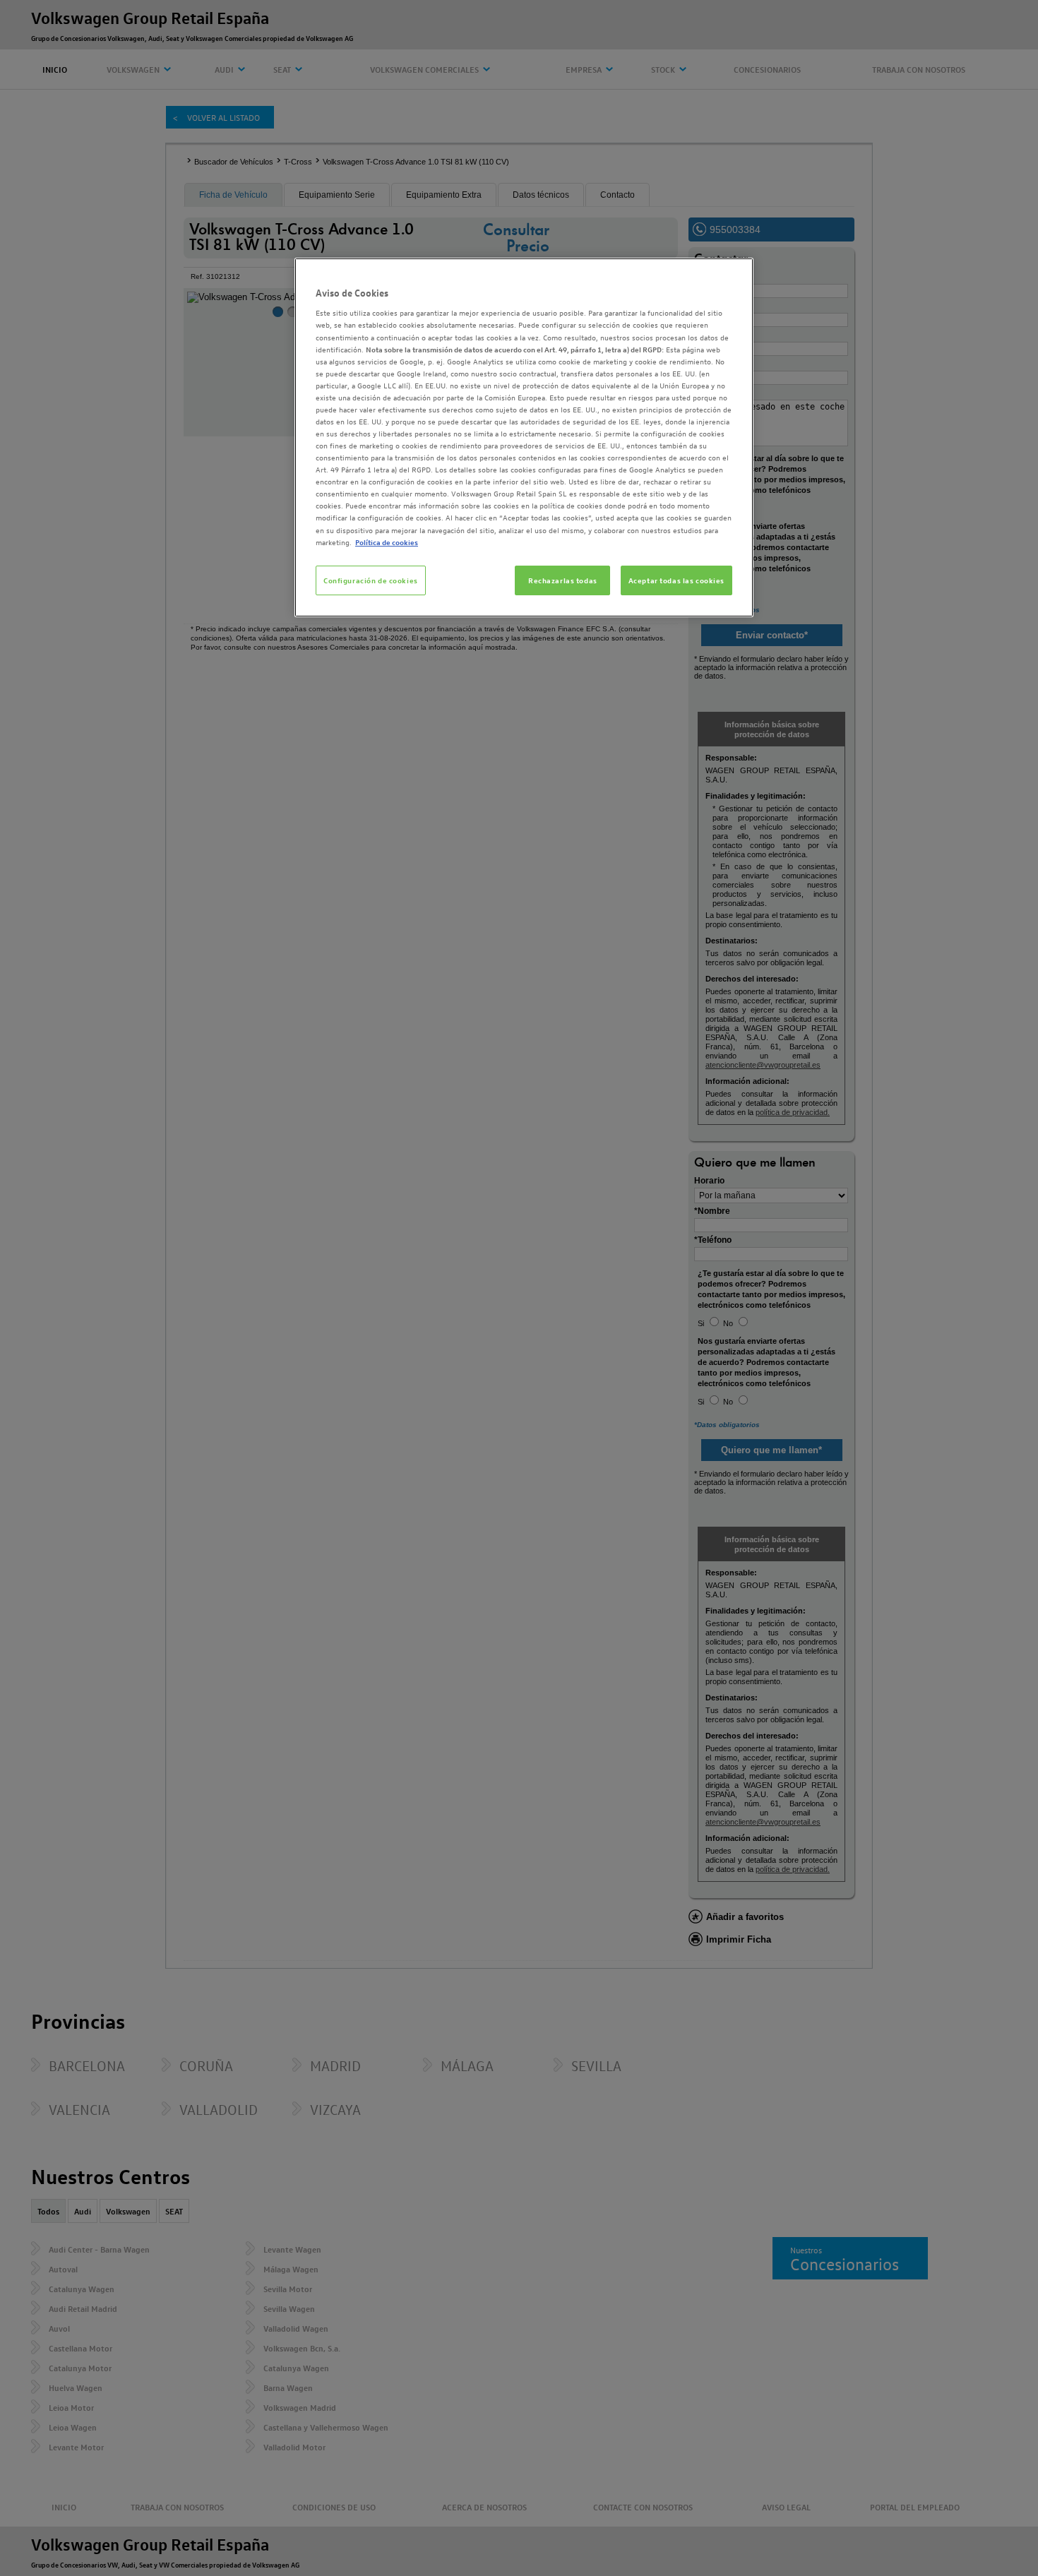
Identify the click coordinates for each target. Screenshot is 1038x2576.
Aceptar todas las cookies (676, 580)
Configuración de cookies (371, 580)
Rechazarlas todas (563, 580)
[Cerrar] (734, 275)
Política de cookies (387, 542)
